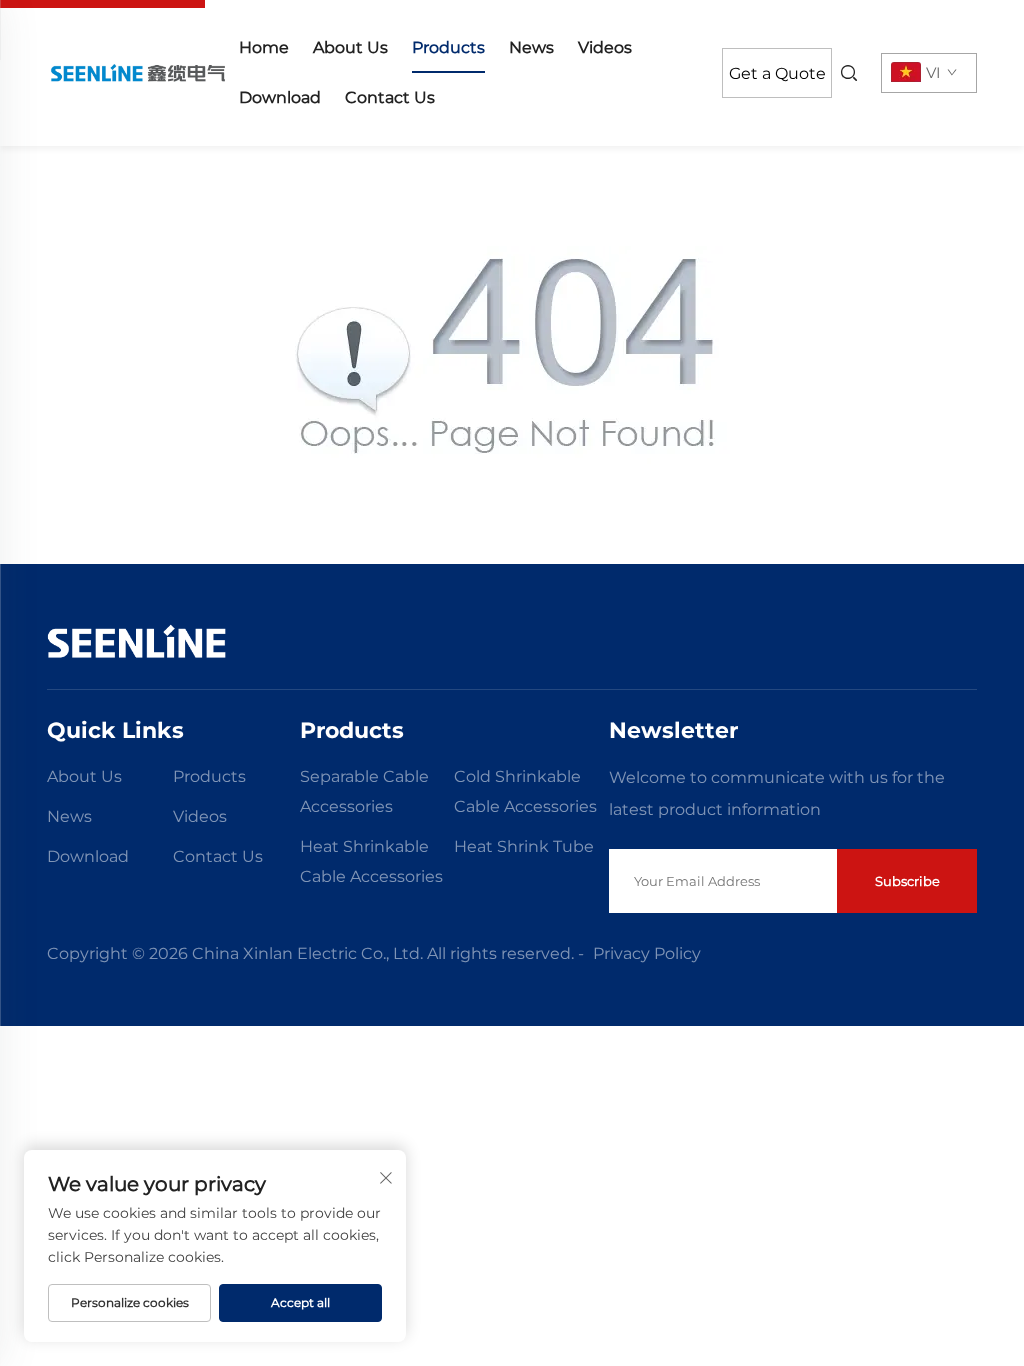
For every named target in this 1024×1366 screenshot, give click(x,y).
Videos (605, 47)
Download (280, 97)
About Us (350, 47)
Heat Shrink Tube (524, 846)
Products (448, 47)
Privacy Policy (647, 953)
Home (264, 47)
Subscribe (907, 881)
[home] (137, 72)
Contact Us (390, 97)
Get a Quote (777, 73)
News (531, 47)
